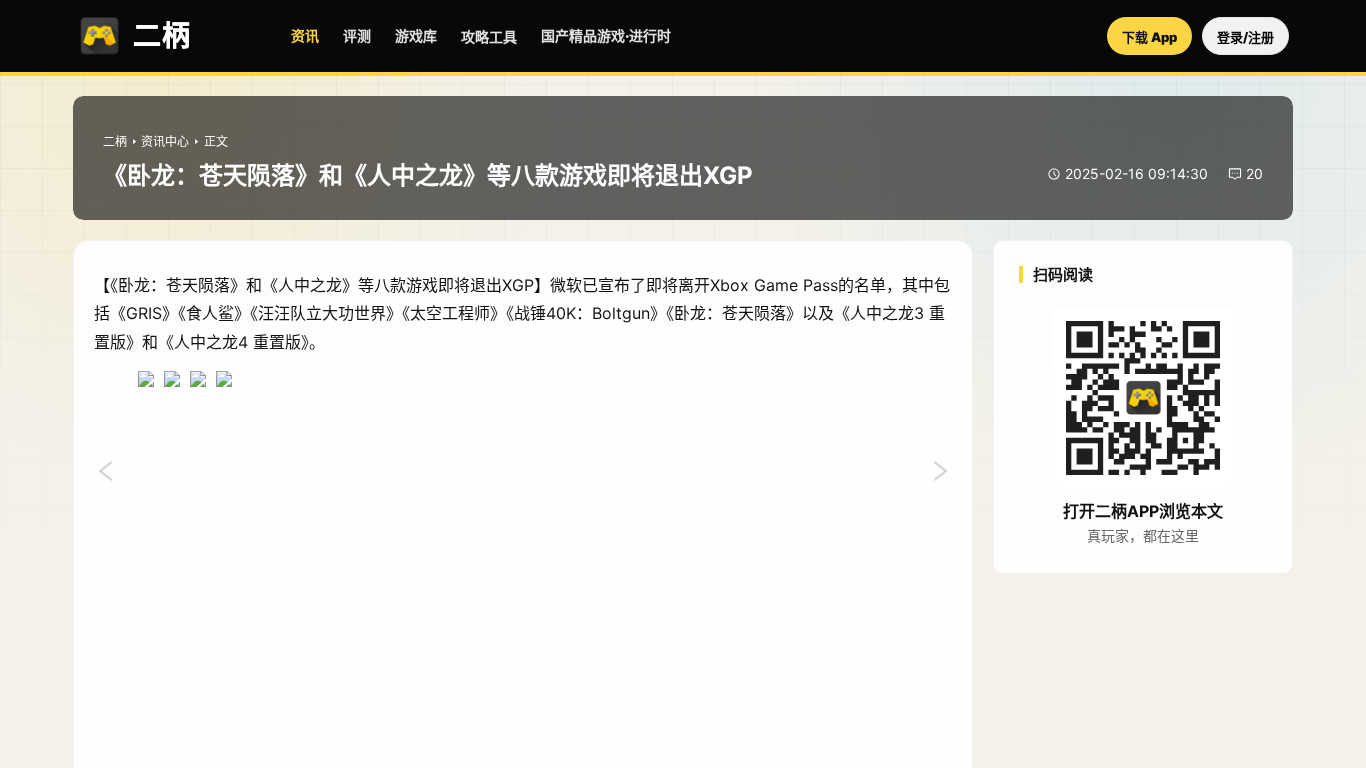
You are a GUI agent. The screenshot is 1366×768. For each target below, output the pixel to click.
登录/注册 (1245, 37)
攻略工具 (489, 36)
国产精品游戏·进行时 (606, 35)
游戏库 (416, 35)
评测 (357, 35)
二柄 (115, 141)
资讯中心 (165, 141)
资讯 (305, 35)
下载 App (1149, 37)
